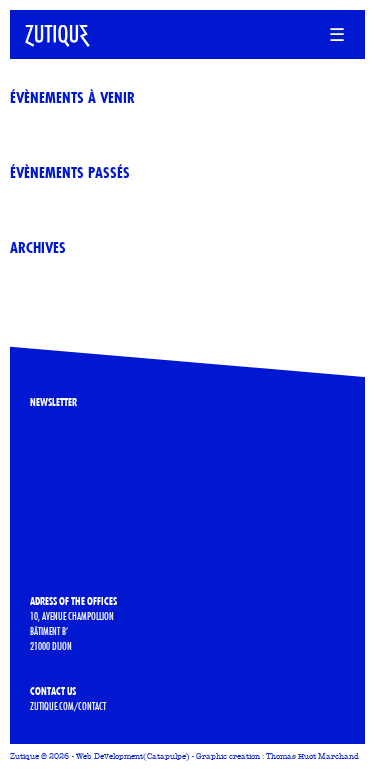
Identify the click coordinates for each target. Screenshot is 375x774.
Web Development (109, 756)
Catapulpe (166, 756)
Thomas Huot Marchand (312, 756)
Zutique (24, 756)
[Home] (50, 31)
